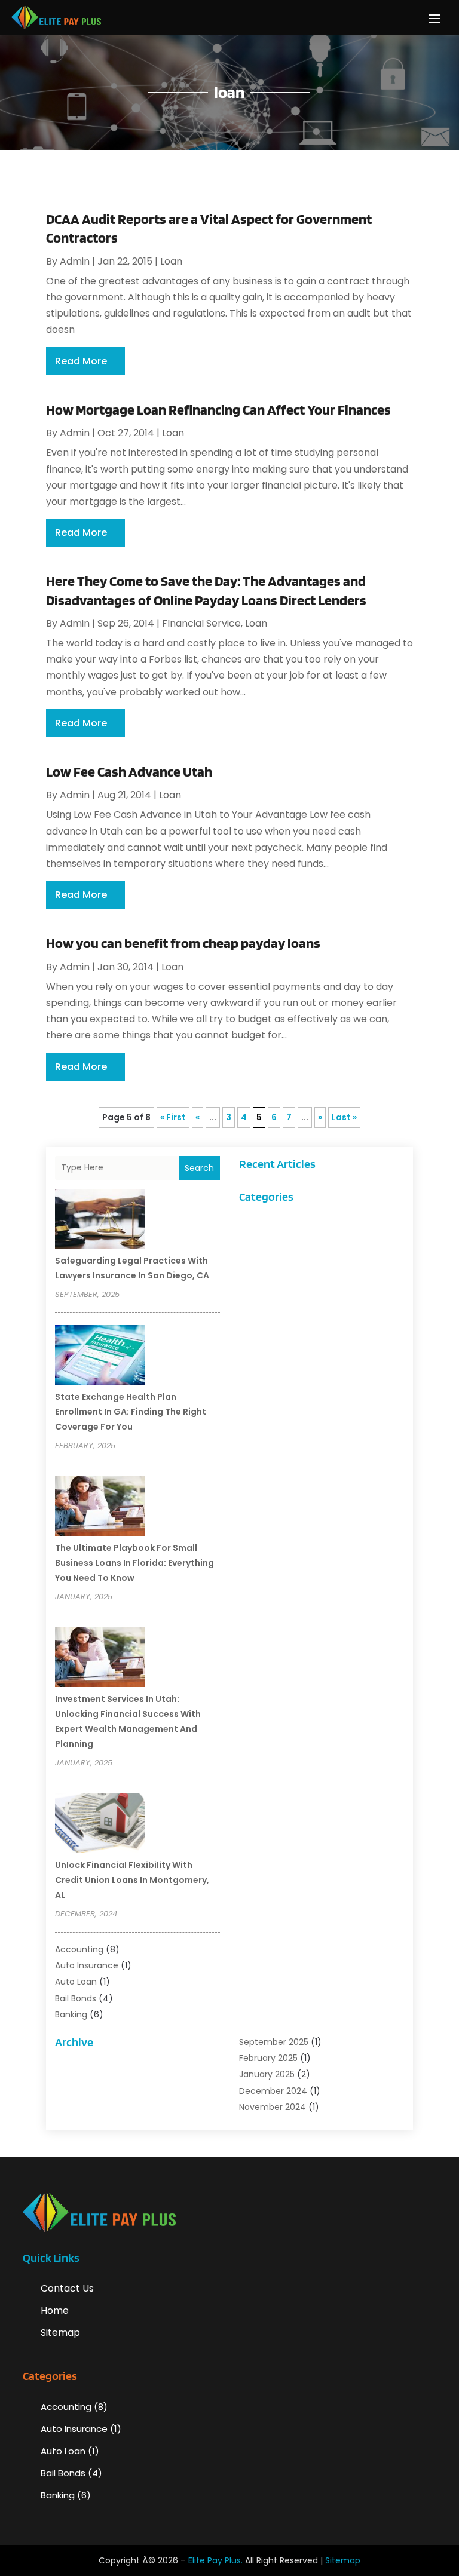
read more (81, 361)
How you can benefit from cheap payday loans (183, 943)
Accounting (79, 1949)
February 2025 (268, 2058)
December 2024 (273, 2091)
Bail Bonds (76, 1998)
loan (171, 261)
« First (173, 1117)
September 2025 (274, 2042)
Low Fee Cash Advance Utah (129, 772)
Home (55, 2310)
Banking (71, 2014)
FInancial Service (201, 623)
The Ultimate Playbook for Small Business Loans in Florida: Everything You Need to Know (134, 1563)
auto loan (76, 1982)
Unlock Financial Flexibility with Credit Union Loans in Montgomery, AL (132, 1880)
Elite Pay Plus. (215, 2560)
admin (75, 261)
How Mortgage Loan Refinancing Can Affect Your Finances (218, 410)
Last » (344, 1117)
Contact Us (67, 2288)
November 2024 (273, 2107)
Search (199, 1168)
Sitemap (60, 2333)
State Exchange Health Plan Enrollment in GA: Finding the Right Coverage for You (131, 1412)
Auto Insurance (87, 1965)
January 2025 (267, 2074)
